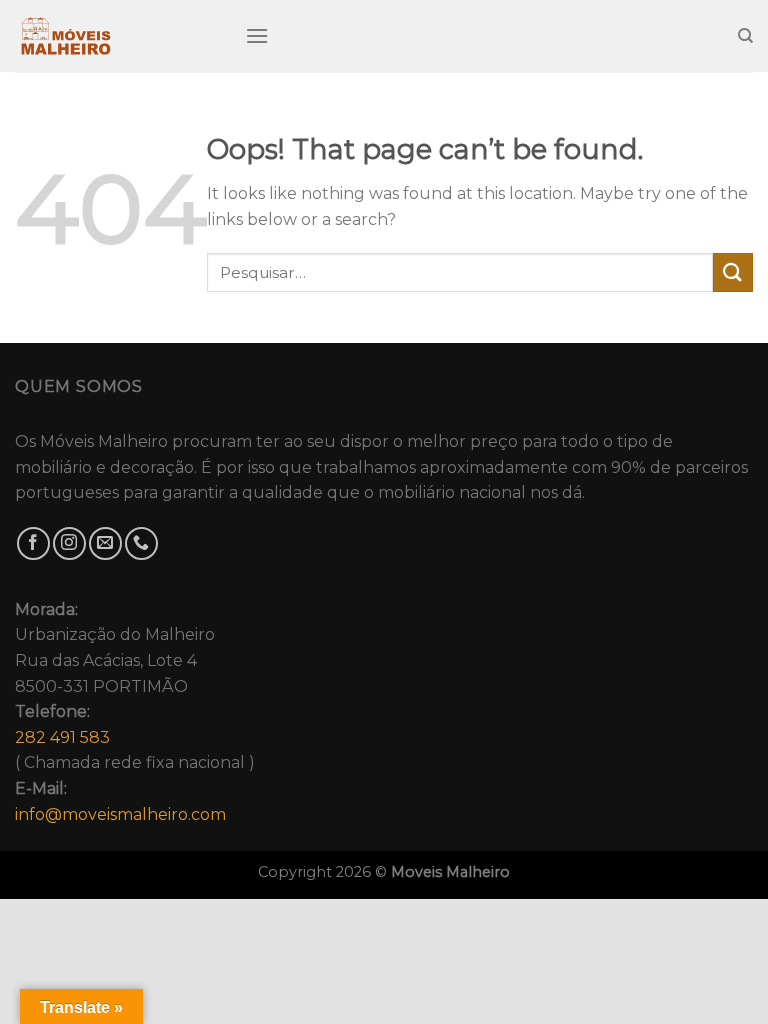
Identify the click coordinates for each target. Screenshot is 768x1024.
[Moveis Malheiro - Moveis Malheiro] (115, 36)
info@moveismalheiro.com (120, 814)
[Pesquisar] (745, 36)
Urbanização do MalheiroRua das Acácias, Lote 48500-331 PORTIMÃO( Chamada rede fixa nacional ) (135, 712)
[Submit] (733, 272)
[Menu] (257, 35)
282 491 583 (62, 737)
